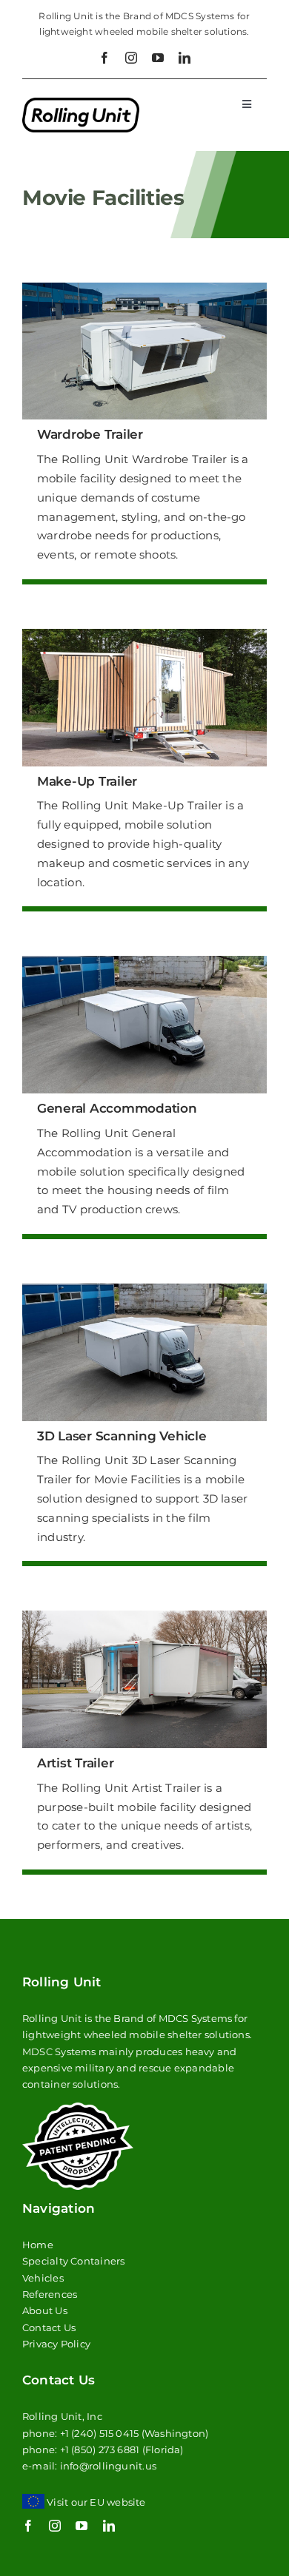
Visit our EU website (96, 2502)
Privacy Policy (56, 2344)
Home (38, 2245)
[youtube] (158, 58)
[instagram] (131, 58)
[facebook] (104, 58)
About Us (45, 2310)
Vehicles (43, 2278)
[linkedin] (185, 58)
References (50, 2294)
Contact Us (49, 2327)
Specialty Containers (74, 2261)
